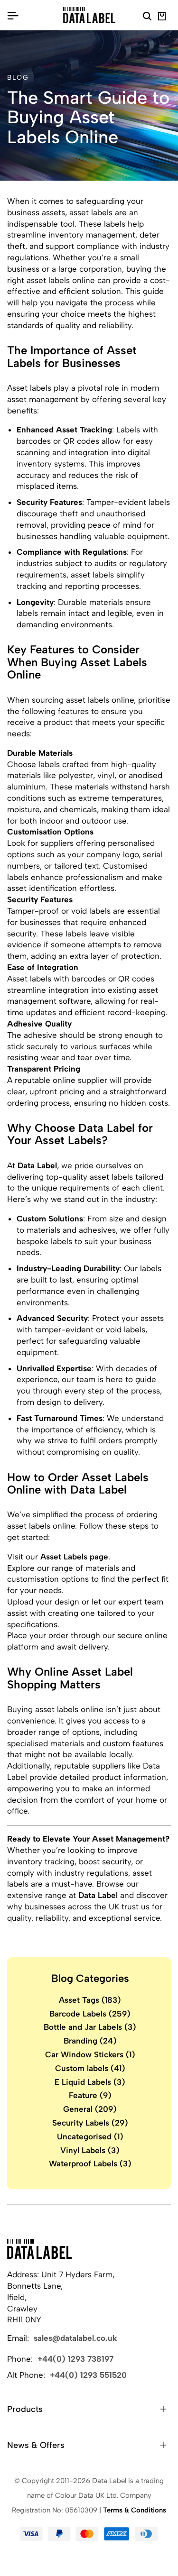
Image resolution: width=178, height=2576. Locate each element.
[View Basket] (162, 18)
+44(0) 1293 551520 (88, 2375)
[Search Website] (147, 18)
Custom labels (90, 2068)
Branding (90, 2041)
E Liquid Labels (90, 2082)
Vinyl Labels (90, 2150)
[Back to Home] (39, 2249)
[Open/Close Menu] (13, 15)
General (90, 2109)
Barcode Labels (90, 2014)
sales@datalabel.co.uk (75, 2338)
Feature (90, 2095)
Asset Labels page (74, 1557)
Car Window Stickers (90, 2054)
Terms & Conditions (135, 2510)
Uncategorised (90, 2136)
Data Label (98, 1895)
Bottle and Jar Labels (90, 2027)
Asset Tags (90, 2000)
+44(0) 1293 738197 (75, 2359)
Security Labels (90, 2123)
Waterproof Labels (90, 2163)
